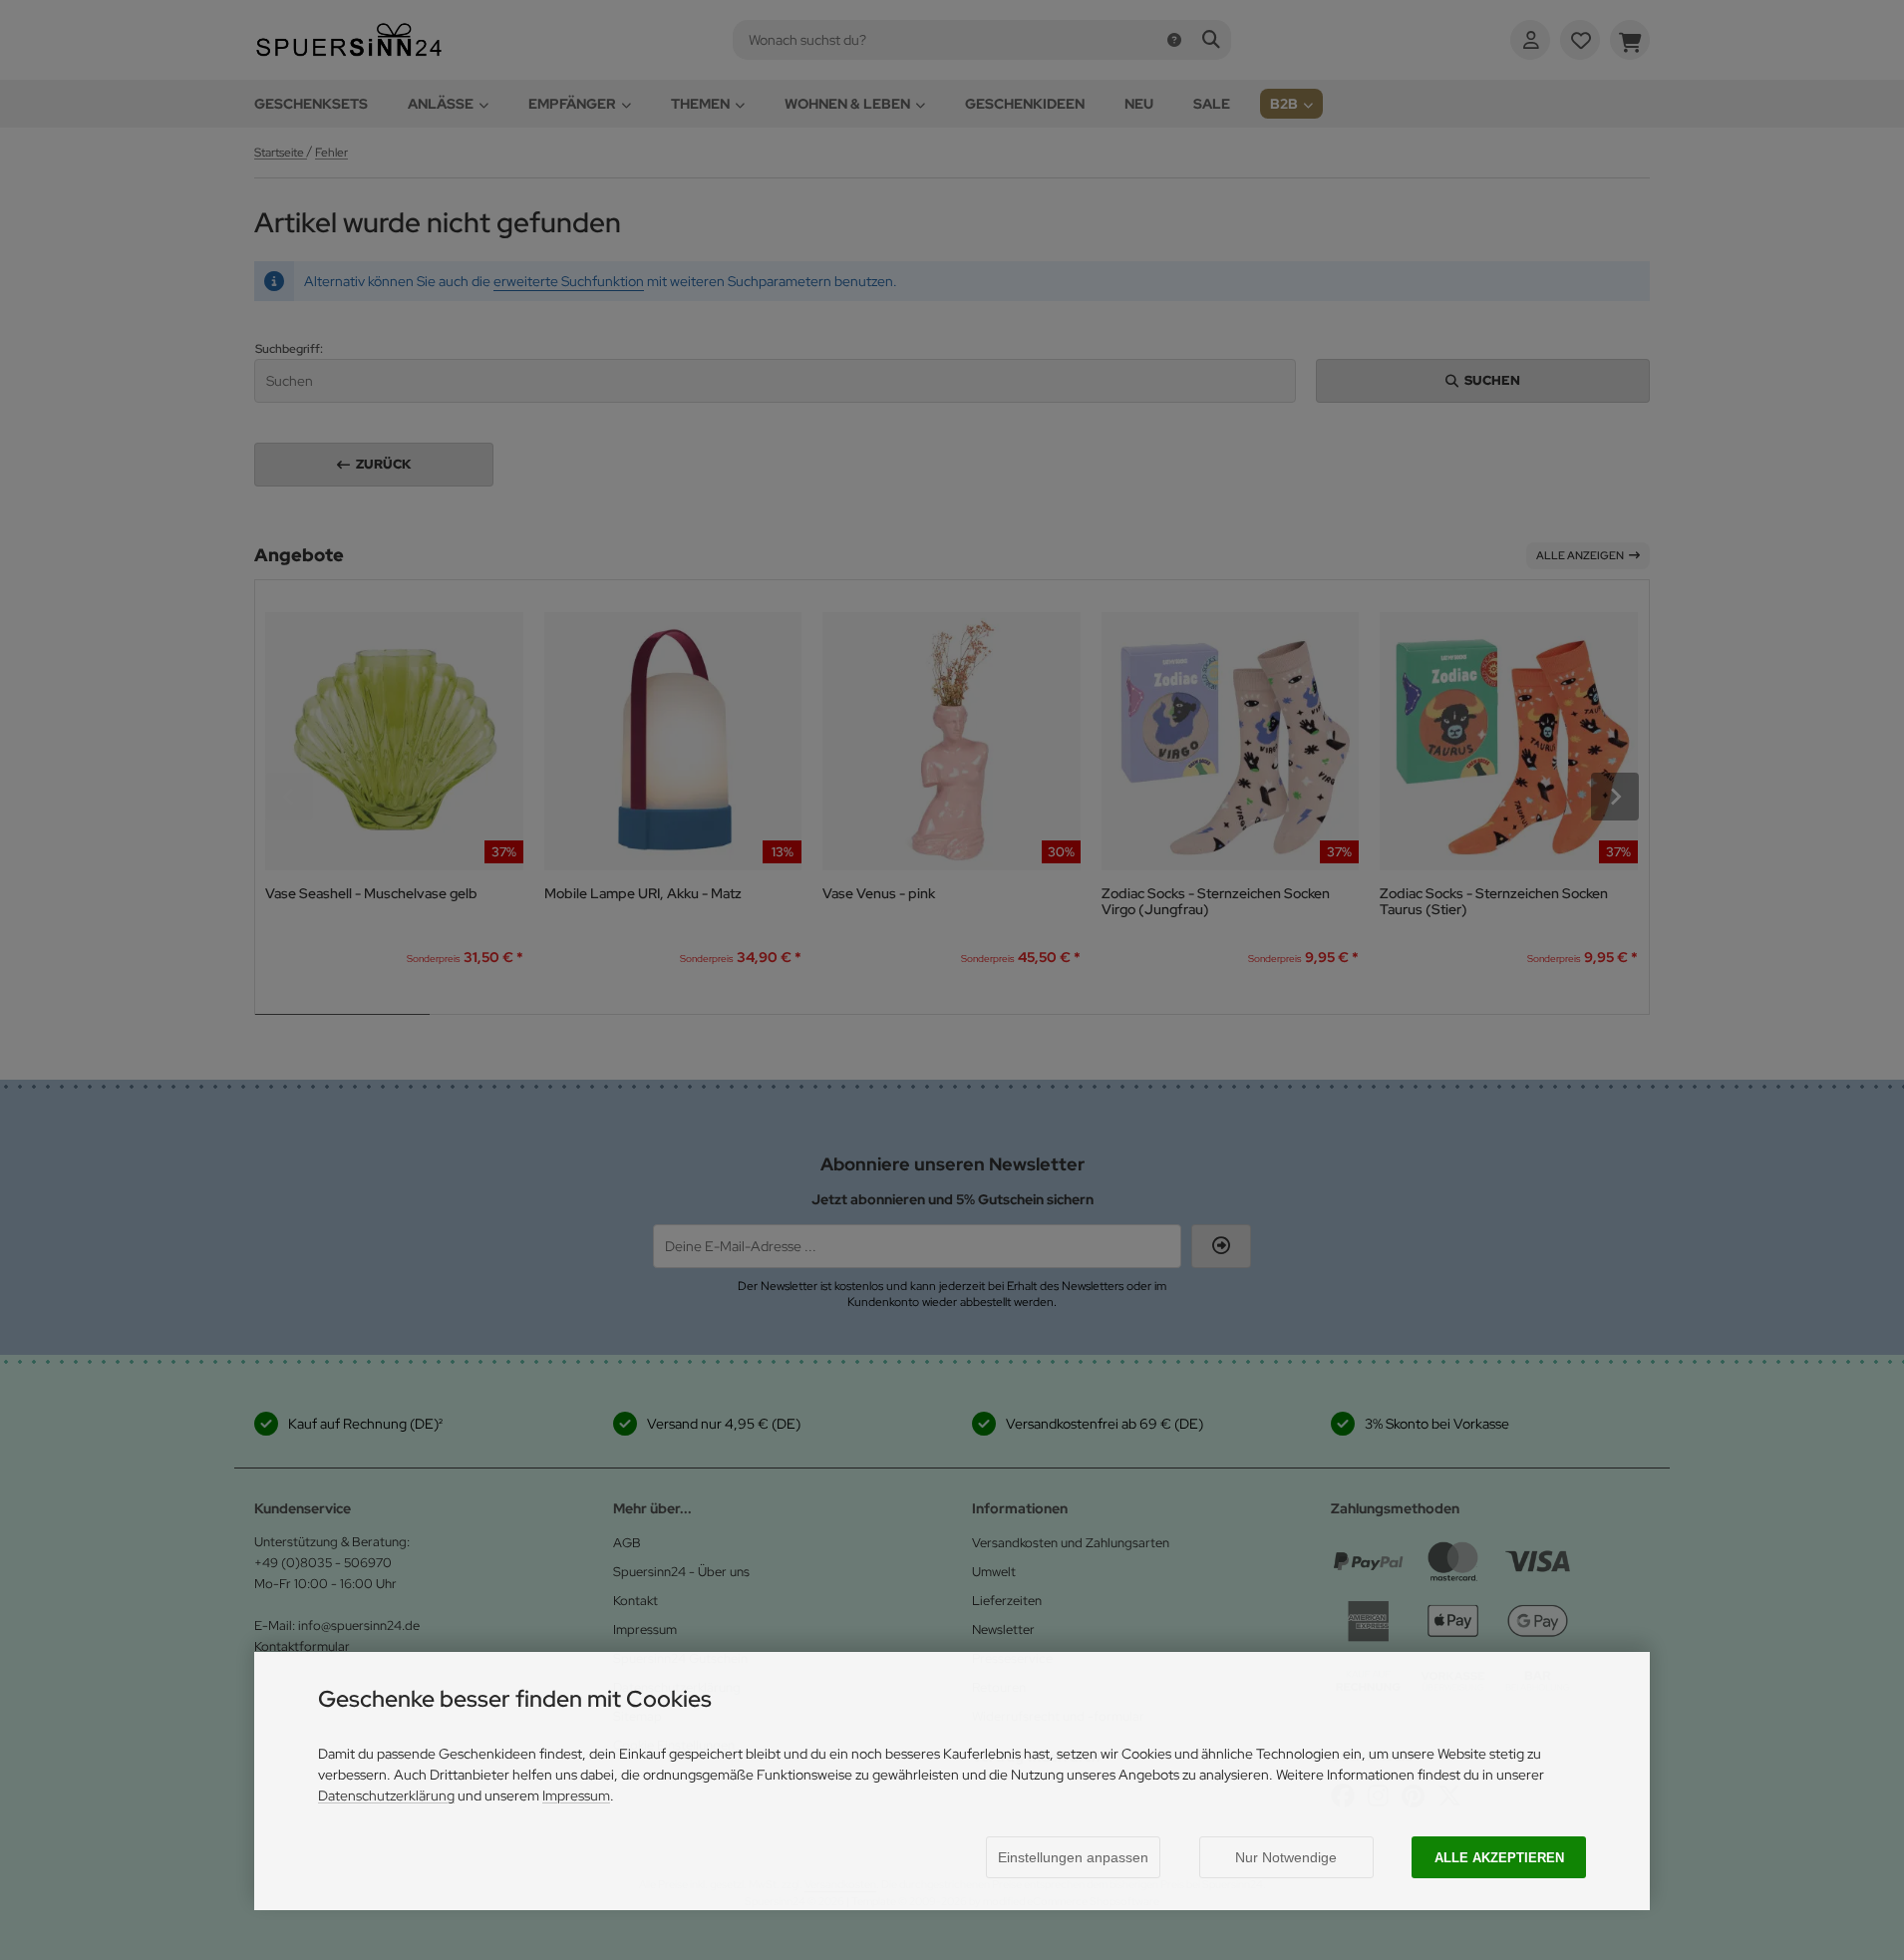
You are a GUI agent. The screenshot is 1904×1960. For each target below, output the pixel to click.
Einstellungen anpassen (1073, 1857)
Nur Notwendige (1286, 1857)
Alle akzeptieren (1499, 1858)
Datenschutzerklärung (386, 1796)
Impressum (576, 1796)
